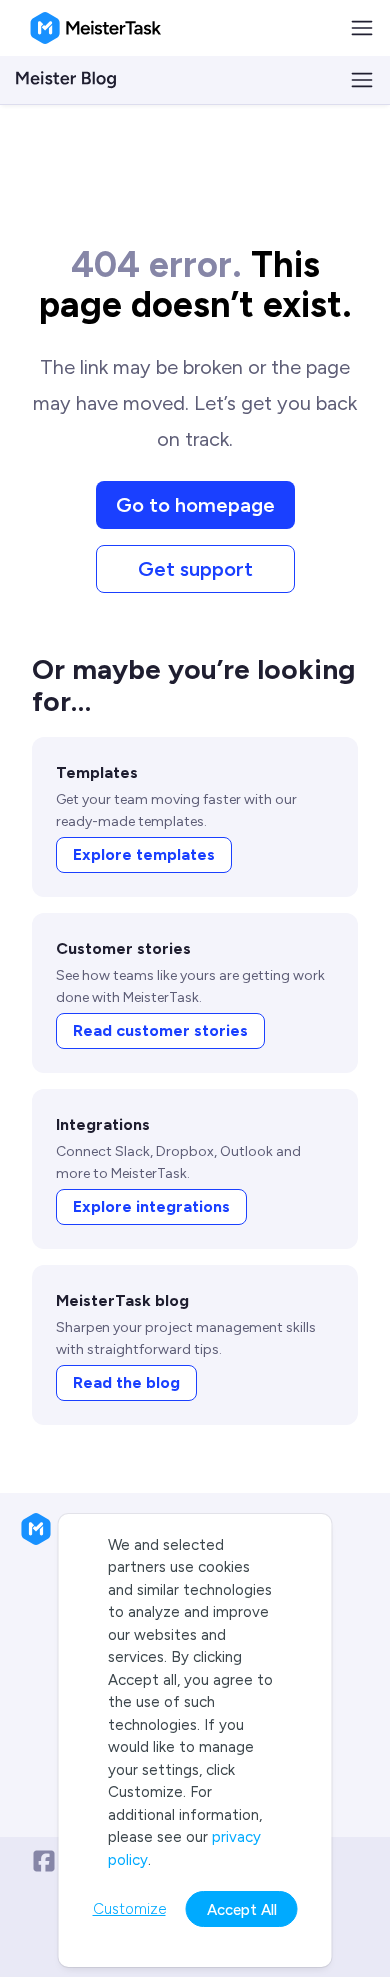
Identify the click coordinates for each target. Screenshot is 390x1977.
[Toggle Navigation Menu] (362, 28)
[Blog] (66, 80)
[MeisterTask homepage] (96, 28)
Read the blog (126, 1382)
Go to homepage (195, 505)
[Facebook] (44, 1861)
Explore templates (144, 854)
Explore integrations (151, 1206)
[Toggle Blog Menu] (362, 80)
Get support (195, 569)
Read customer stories (160, 1030)
